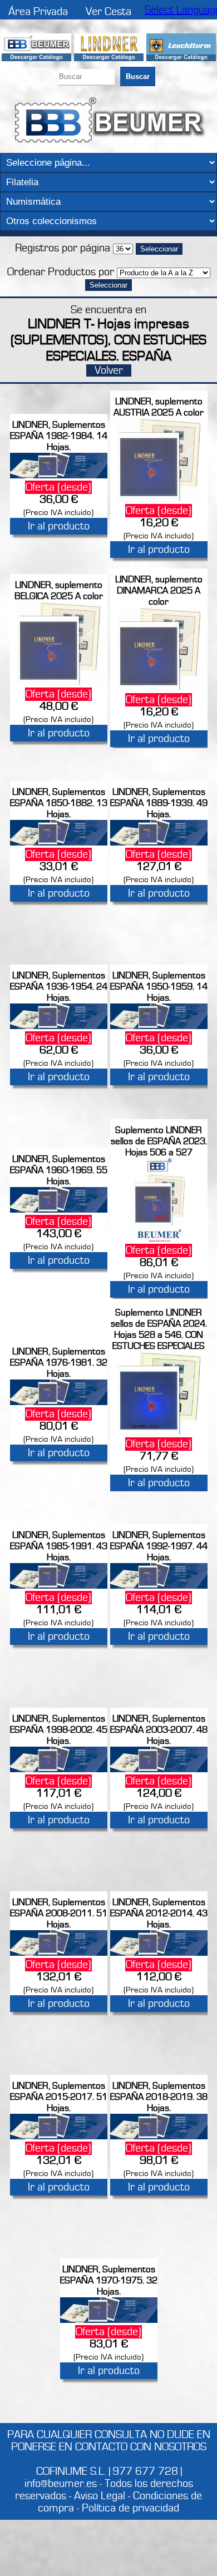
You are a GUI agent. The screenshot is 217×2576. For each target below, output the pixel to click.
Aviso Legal (100, 2496)
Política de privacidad (130, 2508)
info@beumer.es (61, 2484)
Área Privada (38, 12)
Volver (109, 370)
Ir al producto (59, 526)
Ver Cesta (108, 12)
